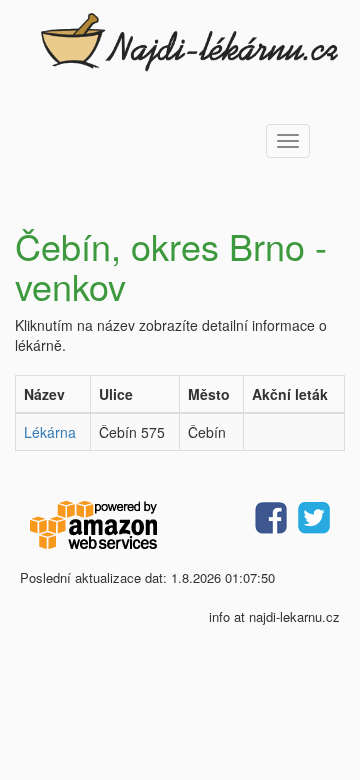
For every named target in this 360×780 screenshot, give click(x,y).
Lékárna (50, 432)
